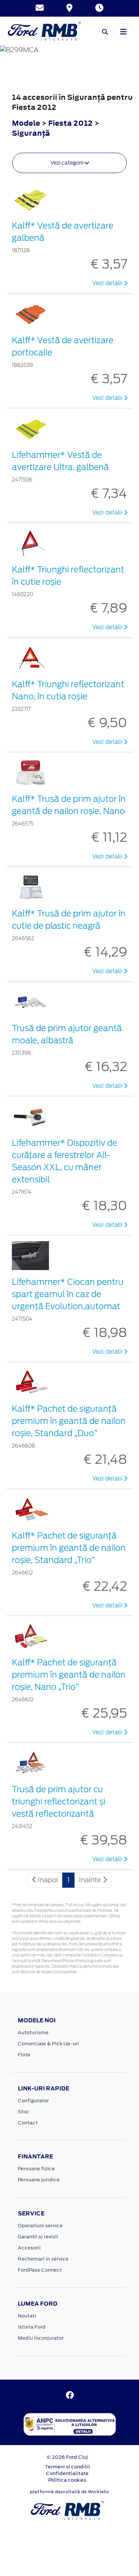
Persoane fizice (36, 2169)
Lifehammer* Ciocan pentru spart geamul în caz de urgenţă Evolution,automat (68, 1294)
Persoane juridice (39, 2180)
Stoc (24, 2112)
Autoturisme (33, 2033)
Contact (28, 2123)
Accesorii (29, 2248)
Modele (26, 123)
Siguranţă (31, 133)
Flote (24, 2055)
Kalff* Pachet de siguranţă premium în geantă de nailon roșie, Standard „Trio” (69, 1548)
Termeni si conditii (67, 2467)
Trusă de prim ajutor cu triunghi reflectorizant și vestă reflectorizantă (59, 1802)
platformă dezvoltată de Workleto (69, 2492)
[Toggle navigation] (123, 31)
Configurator (33, 2101)
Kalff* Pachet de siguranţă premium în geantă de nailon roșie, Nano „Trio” (69, 1675)
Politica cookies (67, 2480)
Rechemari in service (43, 2259)
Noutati (27, 2316)
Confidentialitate (67, 2473)
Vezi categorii (67, 163)
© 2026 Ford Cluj (67, 2457)
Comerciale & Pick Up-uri (48, 2044)
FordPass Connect (40, 2270)
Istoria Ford (32, 2327)
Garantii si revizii (38, 2237)
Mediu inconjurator (41, 2338)
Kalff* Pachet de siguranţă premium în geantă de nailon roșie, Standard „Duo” (69, 1421)
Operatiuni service (40, 2226)
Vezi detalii (108, 283)
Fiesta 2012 (70, 123)
